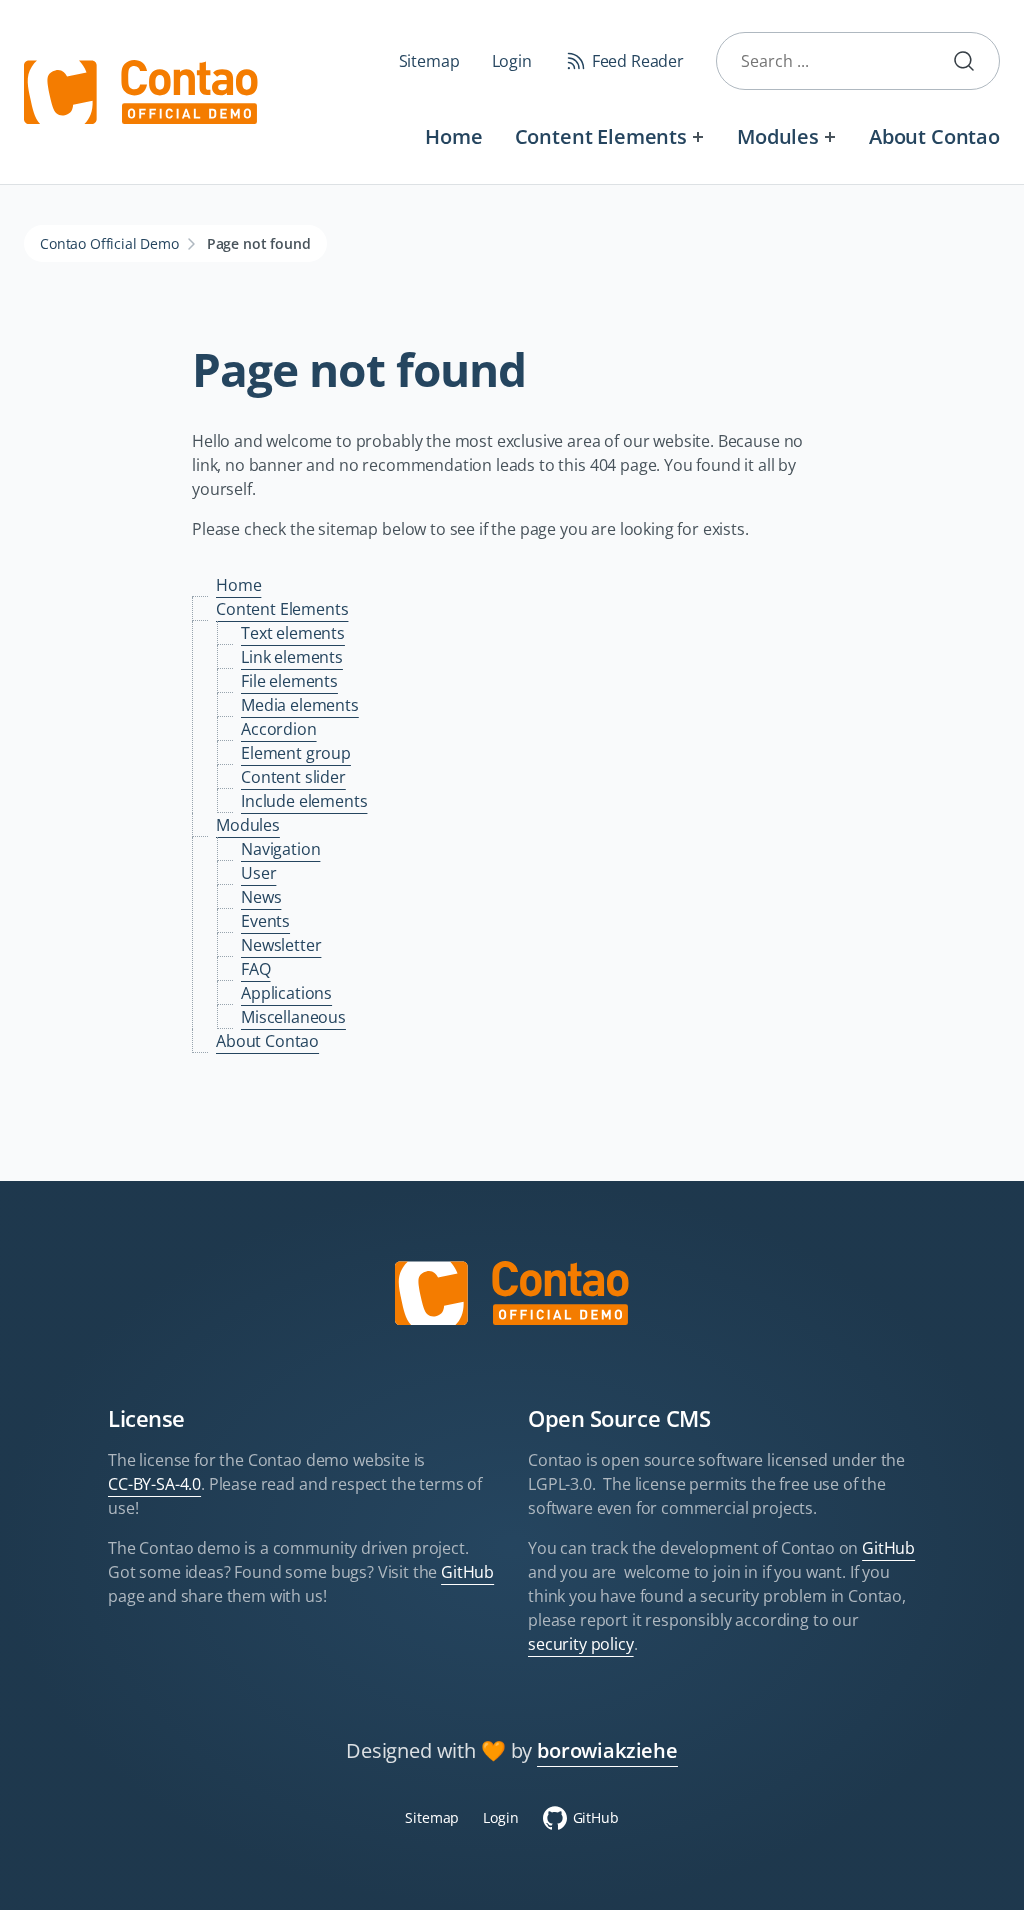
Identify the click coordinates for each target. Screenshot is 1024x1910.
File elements (289, 681)
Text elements (293, 633)
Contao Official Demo (109, 243)
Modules (778, 136)
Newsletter (281, 945)
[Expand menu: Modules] (830, 136)
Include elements (304, 801)
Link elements (292, 657)
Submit (972, 61)
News (261, 897)
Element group (296, 753)
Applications (286, 993)
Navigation (280, 849)
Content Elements (601, 136)
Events (265, 921)
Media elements (300, 705)
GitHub (467, 1572)
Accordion (279, 729)
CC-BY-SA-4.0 (154, 1484)
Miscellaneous (293, 1017)
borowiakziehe (607, 1750)
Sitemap (429, 61)
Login (512, 61)
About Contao (934, 136)
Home (453, 136)
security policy (581, 1644)
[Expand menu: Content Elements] (698, 136)
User (258, 873)
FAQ (256, 969)
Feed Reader (638, 61)
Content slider (293, 777)
